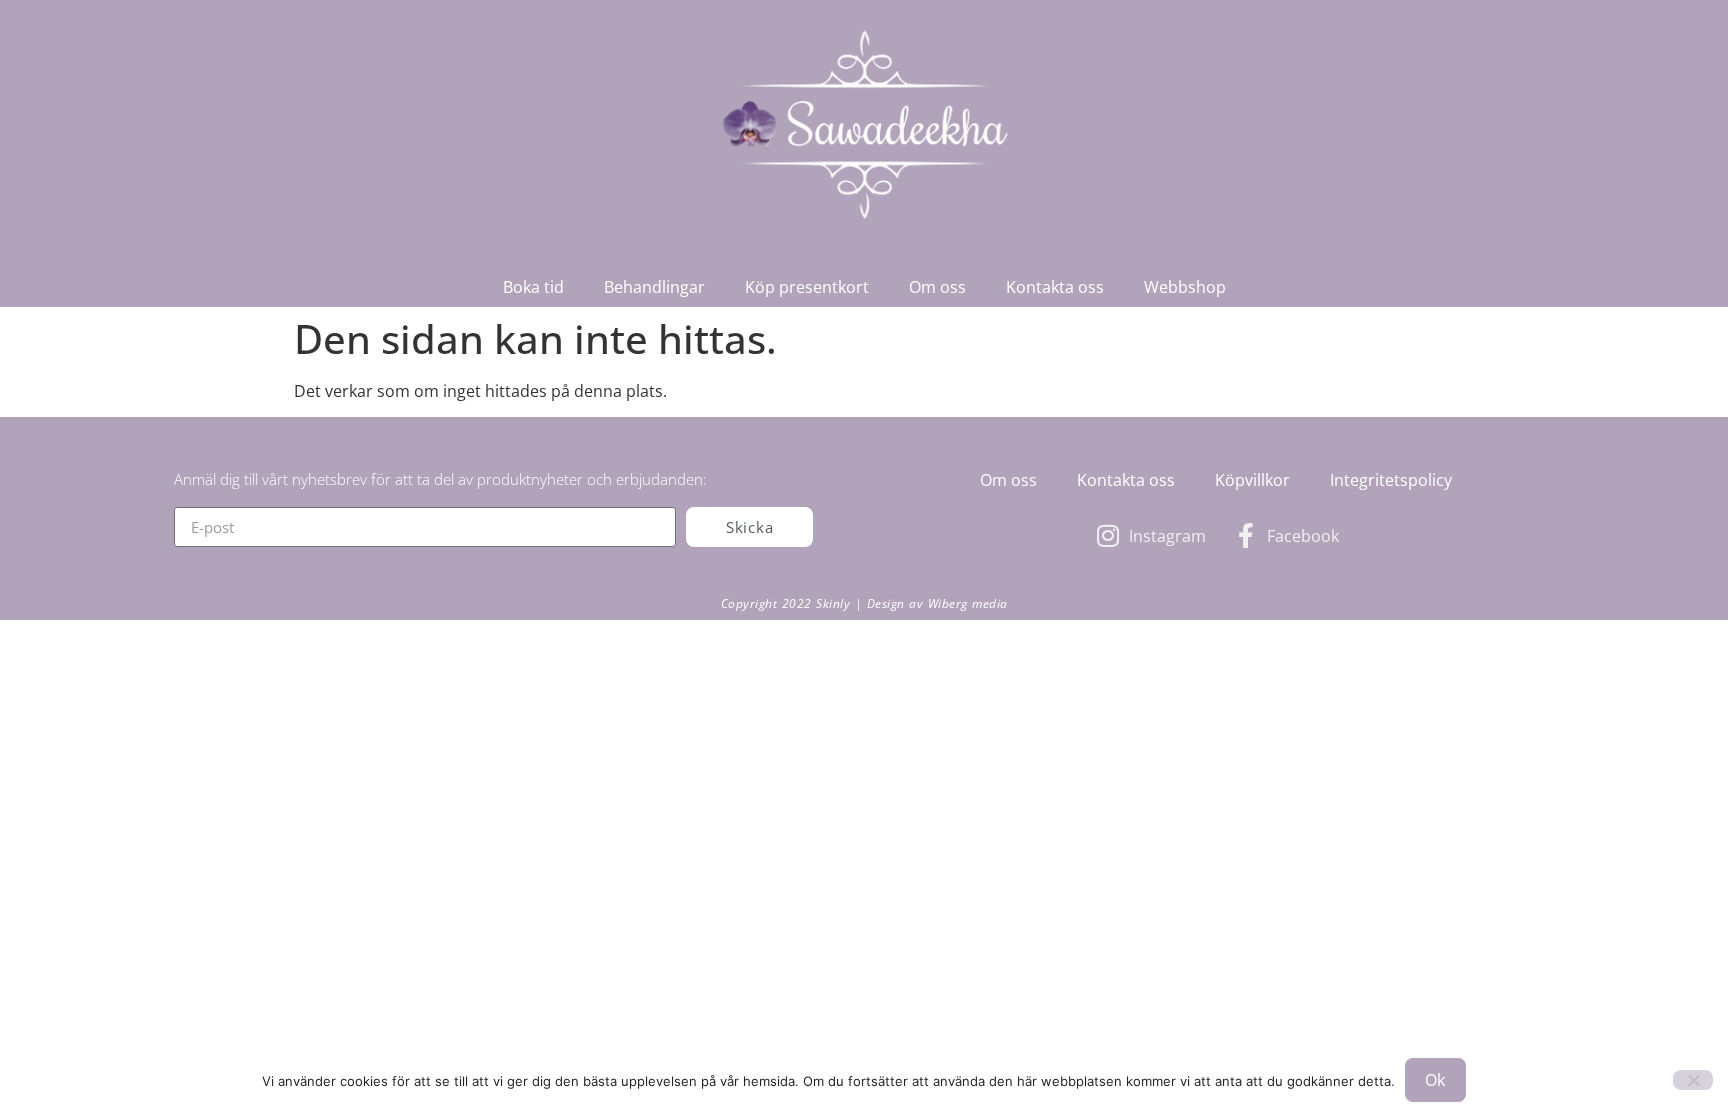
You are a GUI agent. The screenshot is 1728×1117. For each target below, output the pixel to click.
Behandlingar (654, 287)
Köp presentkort (807, 287)
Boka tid (533, 287)
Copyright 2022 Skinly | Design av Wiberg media (864, 603)
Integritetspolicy (1391, 480)
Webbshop (1185, 287)
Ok (1436, 1080)
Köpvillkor (1252, 480)
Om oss (937, 287)
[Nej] (1693, 1080)
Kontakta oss (1055, 287)
